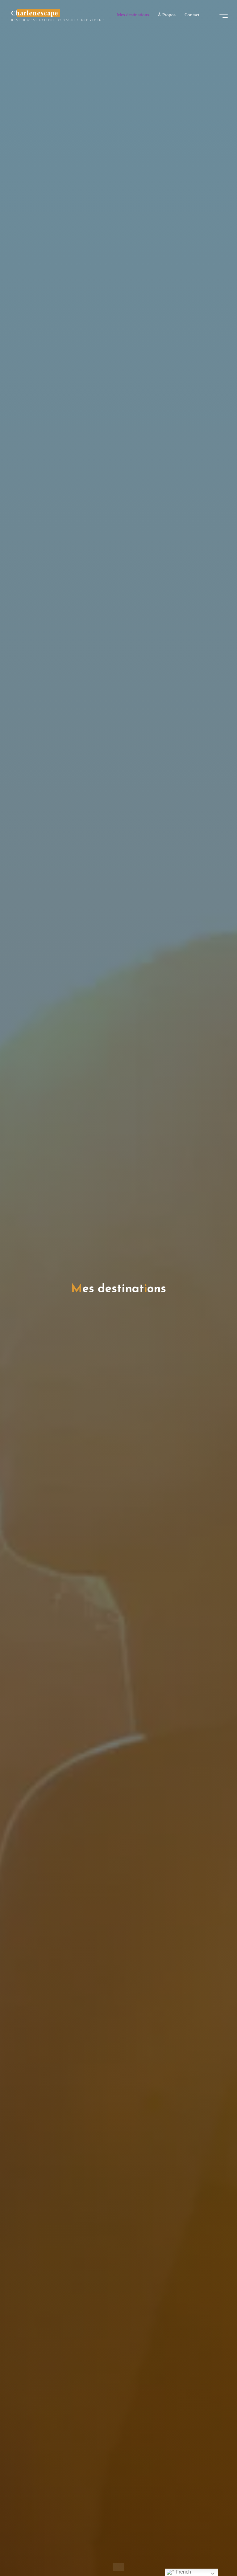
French (183, 2572)
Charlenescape (35, 13)
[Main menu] (222, 15)
